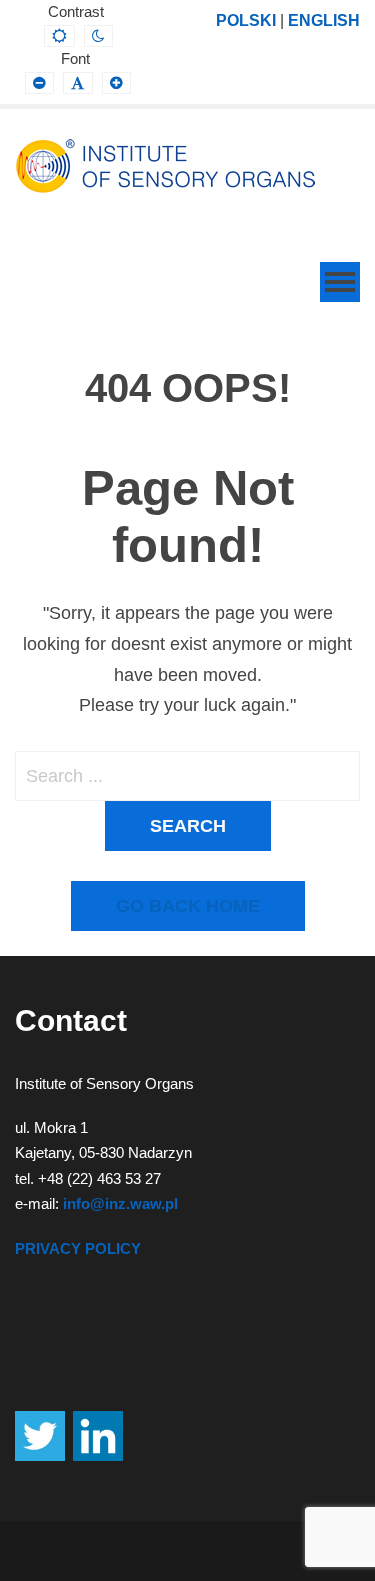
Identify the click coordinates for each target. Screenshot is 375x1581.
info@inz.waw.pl (120, 1203)
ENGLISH (324, 20)
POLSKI (246, 20)
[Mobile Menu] (340, 282)
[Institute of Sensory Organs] (165, 166)
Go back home (188, 906)
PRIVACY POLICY (78, 1248)
